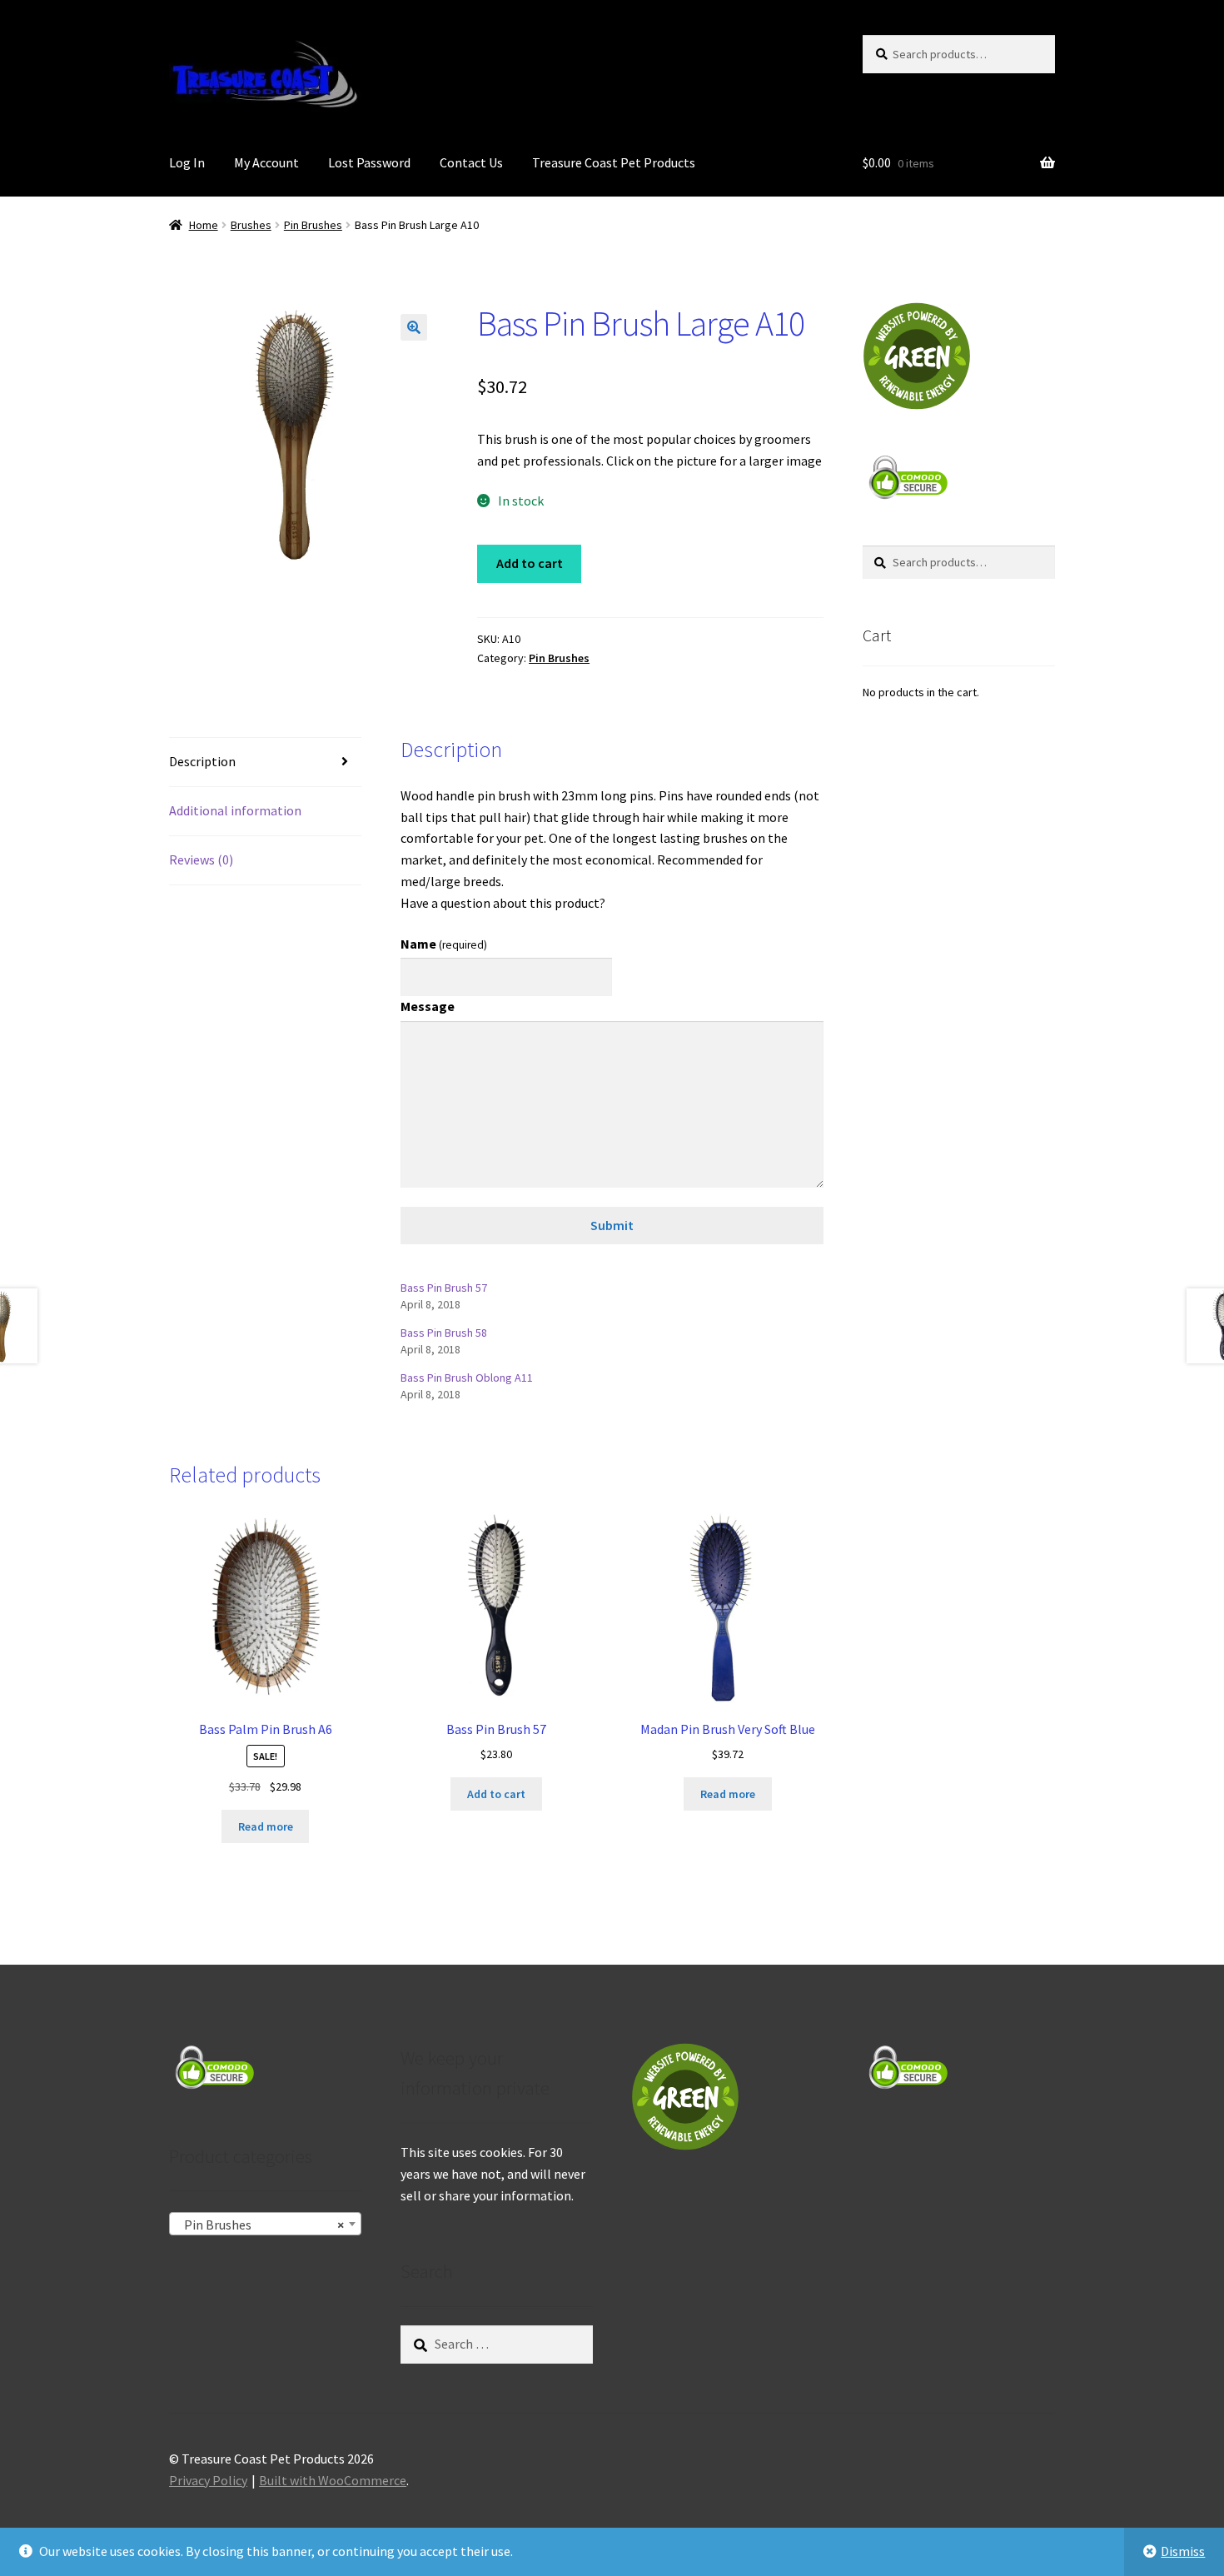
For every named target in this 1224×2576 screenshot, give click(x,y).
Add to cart (530, 563)
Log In (187, 162)
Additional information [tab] (235, 810)
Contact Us (471, 162)
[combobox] (265, 2224)
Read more (266, 1826)
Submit (612, 1225)
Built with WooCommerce (333, 2480)
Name (444, 944)
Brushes (251, 225)
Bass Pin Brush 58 (444, 1333)
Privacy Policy (208, 2480)
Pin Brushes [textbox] (260, 2225)
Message (428, 1006)
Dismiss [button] (1183, 2551)
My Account (266, 162)
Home (204, 225)
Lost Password (369, 162)
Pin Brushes (313, 225)
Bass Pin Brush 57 (444, 1288)
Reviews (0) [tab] (201, 859)
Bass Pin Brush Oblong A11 (467, 1378)
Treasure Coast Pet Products (614, 162)
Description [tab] (202, 761)
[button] (414, 327)
